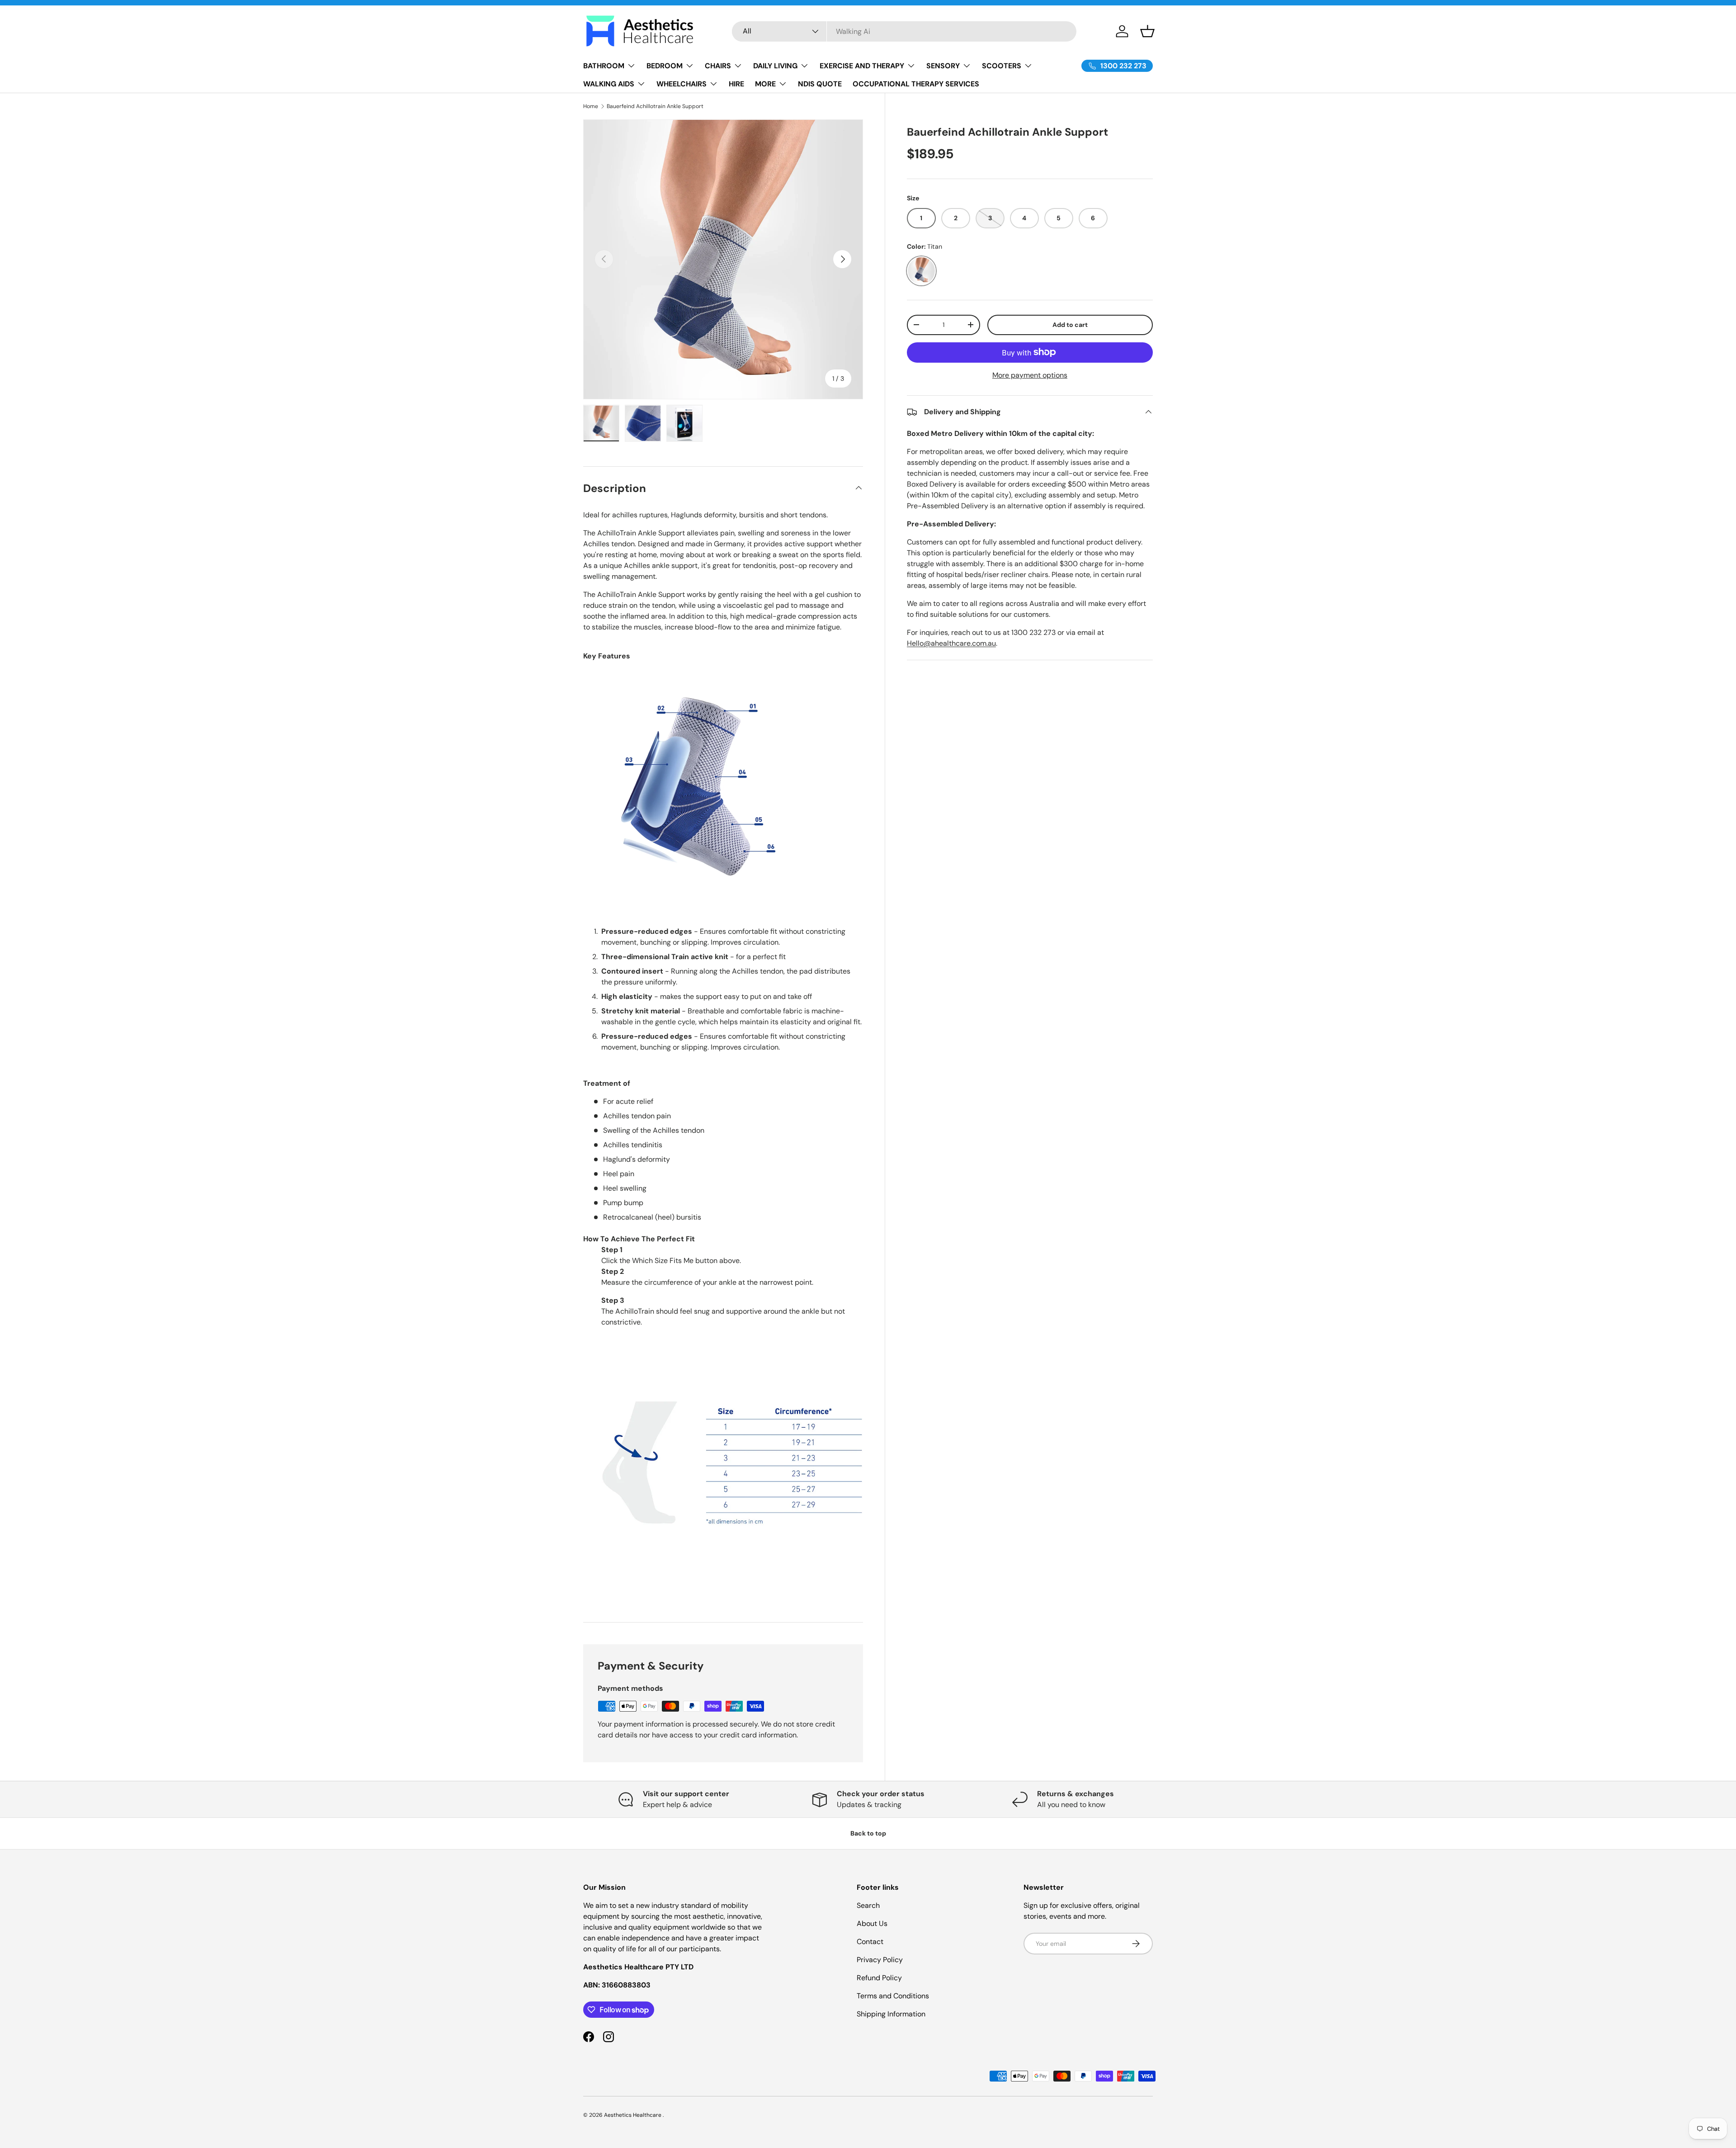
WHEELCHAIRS (682, 84)
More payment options (1030, 375)
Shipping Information (891, 2014)
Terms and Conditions (893, 1996)
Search (868, 1905)
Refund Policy (879, 1978)
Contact (870, 1942)
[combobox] (904, 31)
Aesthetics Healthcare (633, 2115)
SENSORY (943, 66)
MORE (765, 84)
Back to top (868, 1833)
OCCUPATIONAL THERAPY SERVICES (916, 84)
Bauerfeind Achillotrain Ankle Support (655, 106)
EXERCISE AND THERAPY (862, 66)
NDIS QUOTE (820, 84)
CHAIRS (718, 66)
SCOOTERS (1002, 66)
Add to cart (1070, 325)
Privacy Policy (880, 1960)
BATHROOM (604, 66)
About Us (872, 1923)
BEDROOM (665, 66)
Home (591, 106)
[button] (1147, 31)
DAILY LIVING (775, 66)
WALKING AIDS (609, 84)
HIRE (736, 84)
